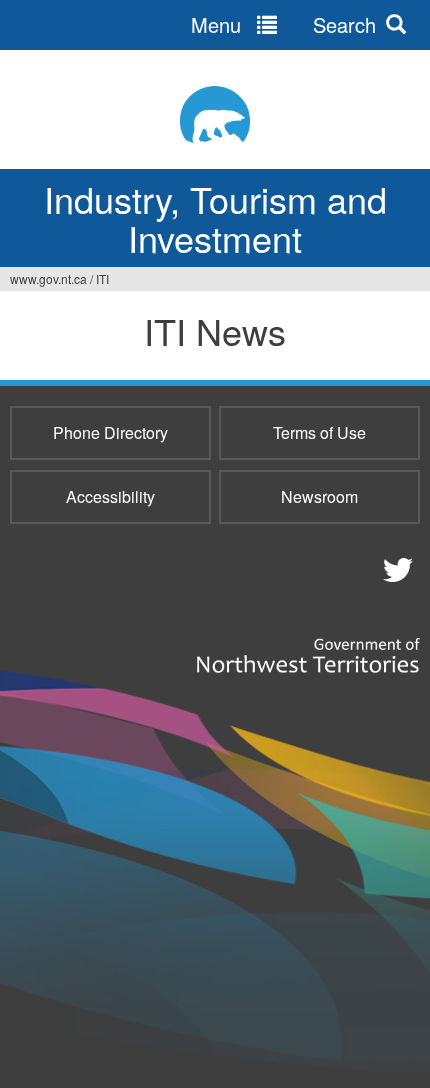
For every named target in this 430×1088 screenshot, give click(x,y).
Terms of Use (319, 432)
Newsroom (319, 496)
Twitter (395, 569)
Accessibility (110, 496)
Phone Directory (110, 432)
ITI (102, 278)
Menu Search (283, 24)
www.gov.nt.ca (48, 278)
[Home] (215, 114)
